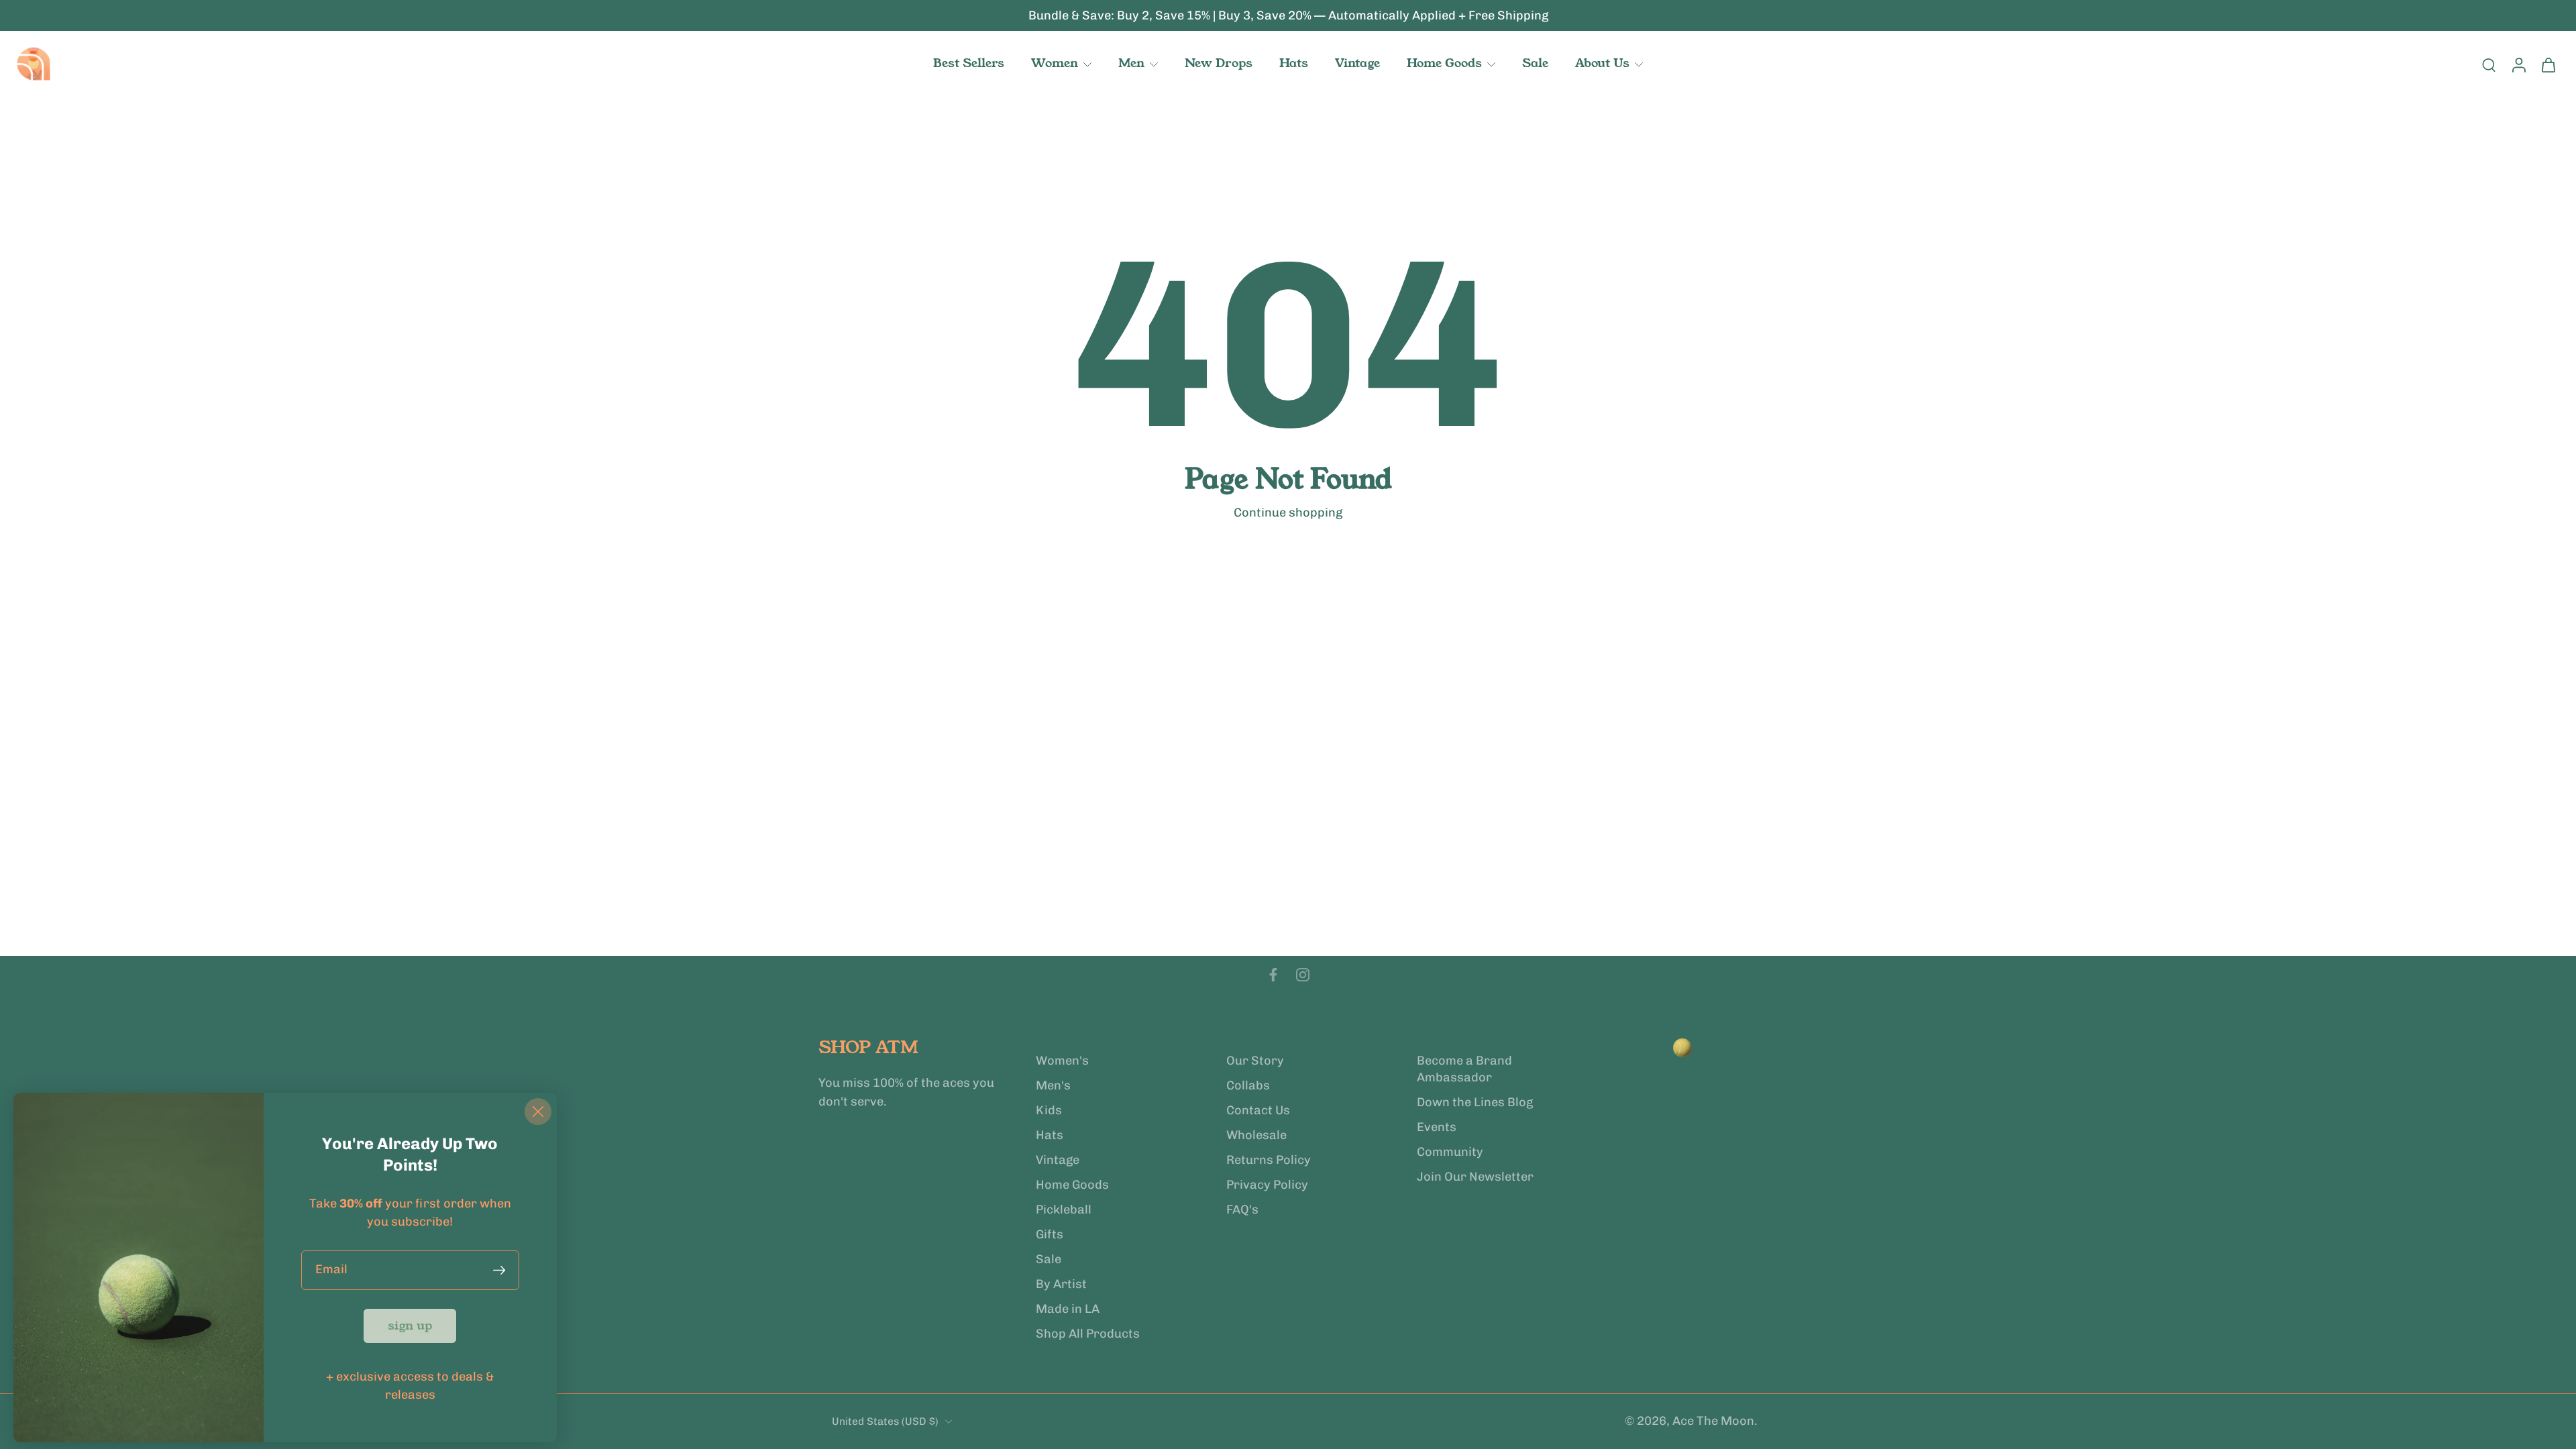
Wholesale (1256, 1135)
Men (1131, 63)
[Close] (538, 1112)
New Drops (1219, 63)
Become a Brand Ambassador (1464, 1069)
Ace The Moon (1713, 1421)
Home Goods (1444, 63)
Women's (1062, 1061)
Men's (1053, 1085)
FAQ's (1242, 1210)
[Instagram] (1303, 975)
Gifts (1050, 1234)
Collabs (1248, 1085)
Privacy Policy (1267, 1185)
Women (1055, 63)
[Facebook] (1273, 975)
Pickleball (1064, 1210)
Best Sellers (969, 63)
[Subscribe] (502, 1270)
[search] (2489, 64)
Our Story (1255, 1061)
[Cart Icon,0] (2548, 64)
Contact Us (1258, 1110)
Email (331, 1270)
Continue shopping (1288, 513)
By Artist (1061, 1285)
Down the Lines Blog (1475, 1102)
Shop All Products (1088, 1334)
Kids (1049, 1110)
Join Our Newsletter (1475, 1177)
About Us (1602, 63)
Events (1437, 1127)
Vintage (1357, 63)
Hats (1294, 63)
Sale (1535, 63)
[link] (410, 1326)
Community (1450, 1152)
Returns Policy (1269, 1160)
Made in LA (1068, 1309)
